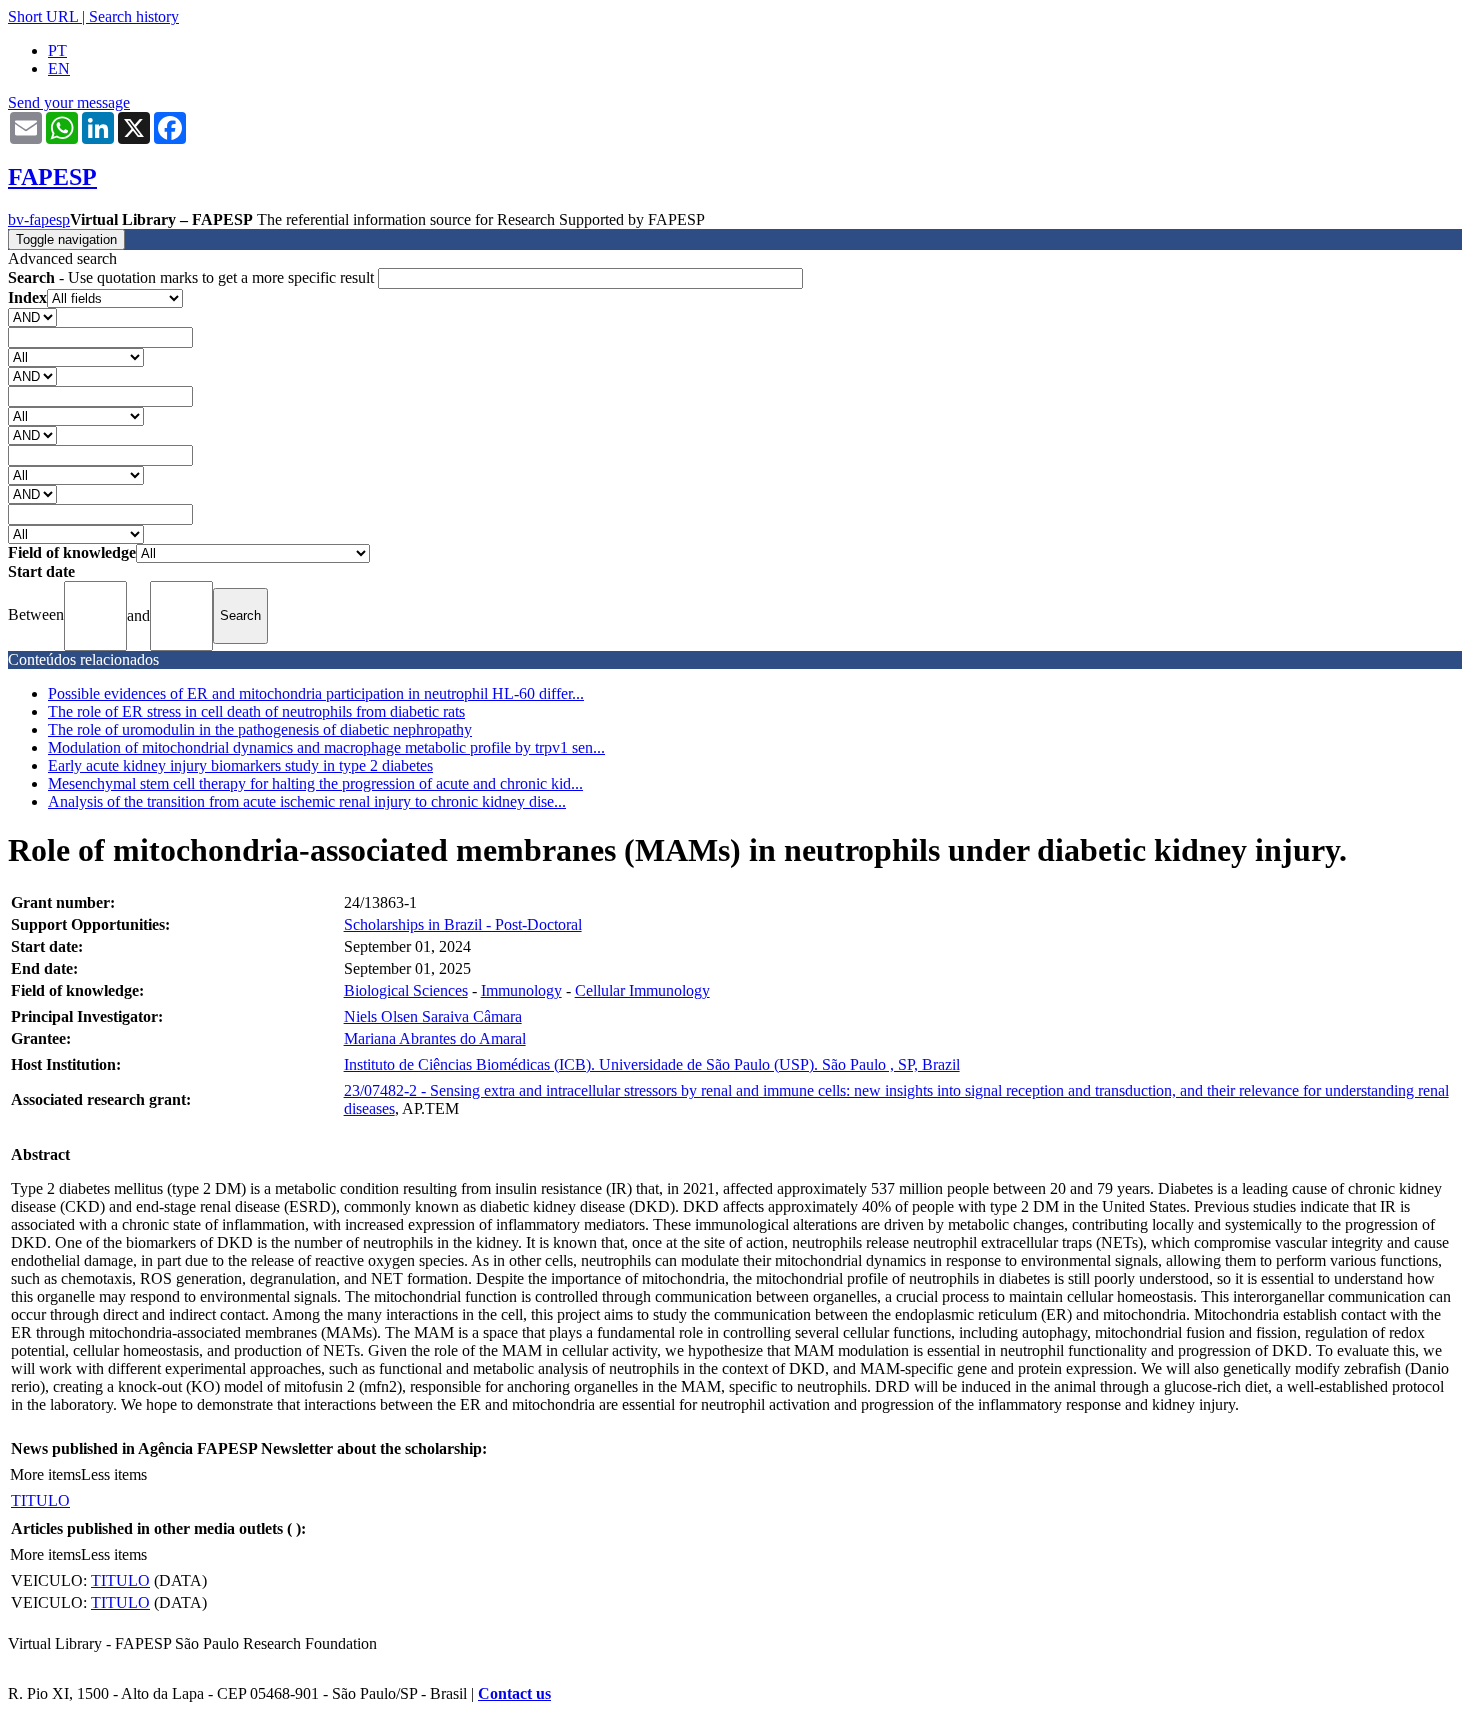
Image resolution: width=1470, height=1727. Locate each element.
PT (57, 50)
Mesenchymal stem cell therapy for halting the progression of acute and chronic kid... (315, 783)
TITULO (40, 1500)
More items (45, 1474)
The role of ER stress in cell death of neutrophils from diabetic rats (256, 711)
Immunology (521, 990)
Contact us (514, 1693)
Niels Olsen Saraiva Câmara (433, 1016)
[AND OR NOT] (32, 316)
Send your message (69, 102)
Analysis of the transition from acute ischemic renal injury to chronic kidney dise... (307, 801)
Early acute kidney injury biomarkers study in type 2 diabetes (240, 765)
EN (59, 68)
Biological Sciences (406, 990)
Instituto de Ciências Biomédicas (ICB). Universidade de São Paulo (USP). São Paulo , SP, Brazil (652, 1064)
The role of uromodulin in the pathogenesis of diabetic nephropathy (260, 729)
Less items (114, 1474)
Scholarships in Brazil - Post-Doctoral (463, 924)
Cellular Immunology (642, 990)
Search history (134, 16)
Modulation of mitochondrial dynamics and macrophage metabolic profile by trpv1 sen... (326, 747)
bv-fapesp (39, 219)
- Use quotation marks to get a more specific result (193, 277)
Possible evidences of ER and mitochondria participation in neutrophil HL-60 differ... (316, 693)
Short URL (43, 16)
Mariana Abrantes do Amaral (435, 1038)
